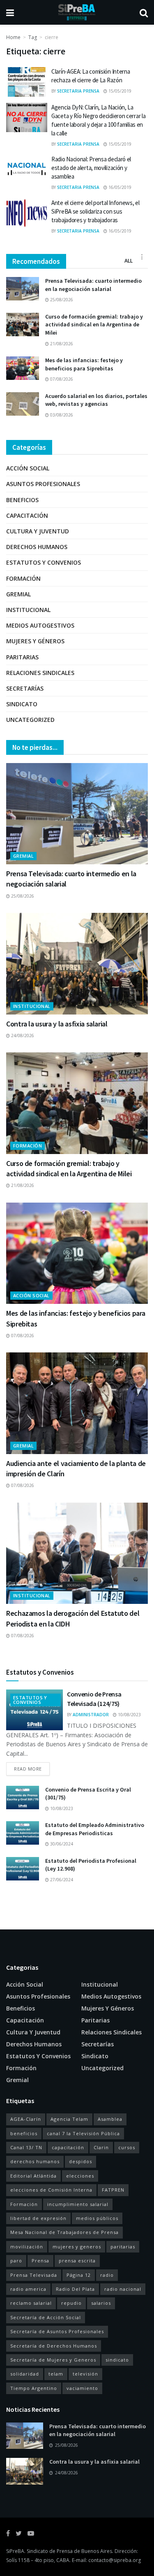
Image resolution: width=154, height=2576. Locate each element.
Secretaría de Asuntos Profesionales (57, 2331)
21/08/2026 (61, 344)
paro (16, 2261)
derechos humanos (35, 2161)
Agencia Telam (69, 2119)
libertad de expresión (38, 2218)
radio (107, 2275)
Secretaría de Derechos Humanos (54, 2346)
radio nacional (123, 2289)
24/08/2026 (22, 1036)
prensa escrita (77, 2261)
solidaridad (25, 2374)
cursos (127, 2147)
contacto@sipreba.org (115, 2560)
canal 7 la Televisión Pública (83, 2133)
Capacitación (27, 515)
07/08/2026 (61, 379)
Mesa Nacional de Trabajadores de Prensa (64, 2232)
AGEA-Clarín (26, 2119)
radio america (28, 2289)
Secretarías (25, 688)
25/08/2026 (61, 300)
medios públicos (97, 2218)
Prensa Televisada (34, 2275)
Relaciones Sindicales (40, 673)
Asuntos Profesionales (43, 484)
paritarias (123, 2247)
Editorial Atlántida (33, 2176)
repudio (71, 2303)
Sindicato (22, 704)
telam (56, 2374)
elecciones (80, 2176)
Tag (33, 37)
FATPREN (113, 2190)
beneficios (24, 2133)
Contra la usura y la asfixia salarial (57, 1024)
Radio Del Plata (75, 2289)
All (129, 261)
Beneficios (22, 500)
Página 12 (79, 2275)
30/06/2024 (61, 1844)
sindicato (117, 2360)
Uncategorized (30, 720)
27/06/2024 (61, 1880)
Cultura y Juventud (38, 531)
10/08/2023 (129, 1715)
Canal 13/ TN (26, 2147)
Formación (23, 578)
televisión (85, 2374)
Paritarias (22, 657)
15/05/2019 (119, 91)
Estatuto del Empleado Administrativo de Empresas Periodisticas (95, 1829)
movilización (27, 2247)
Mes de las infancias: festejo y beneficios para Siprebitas (84, 364)
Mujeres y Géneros (35, 641)
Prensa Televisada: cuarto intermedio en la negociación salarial (93, 285)
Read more (28, 1769)
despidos (80, 2161)
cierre (52, 37)
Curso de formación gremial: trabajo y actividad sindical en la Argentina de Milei (94, 325)
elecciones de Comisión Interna (51, 2190)
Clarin (101, 2147)
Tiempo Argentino (34, 2388)
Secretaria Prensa (78, 91)
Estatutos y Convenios (44, 562)
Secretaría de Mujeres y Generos (53, 2360)
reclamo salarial (31, 2303)
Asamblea (110, 2119)
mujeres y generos (77, 2247)
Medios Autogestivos (40, 625)
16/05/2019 (119, 187)
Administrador (91, 1715)
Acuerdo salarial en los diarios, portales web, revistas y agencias (96, 400)
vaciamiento (82, 2388)
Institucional (28, 610)
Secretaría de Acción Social (46, 2317)
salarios (101, 2303)
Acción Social (28, 468)
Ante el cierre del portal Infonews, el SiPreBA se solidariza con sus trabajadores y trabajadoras (95, 211)
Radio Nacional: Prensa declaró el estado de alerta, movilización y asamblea (91, 168)
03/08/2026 (61, 415)
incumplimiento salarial (78, 2204)
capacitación (68, 2147)
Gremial (18, 594)
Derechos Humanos (37, 547)
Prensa (40, 2261)
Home (13, 37)
